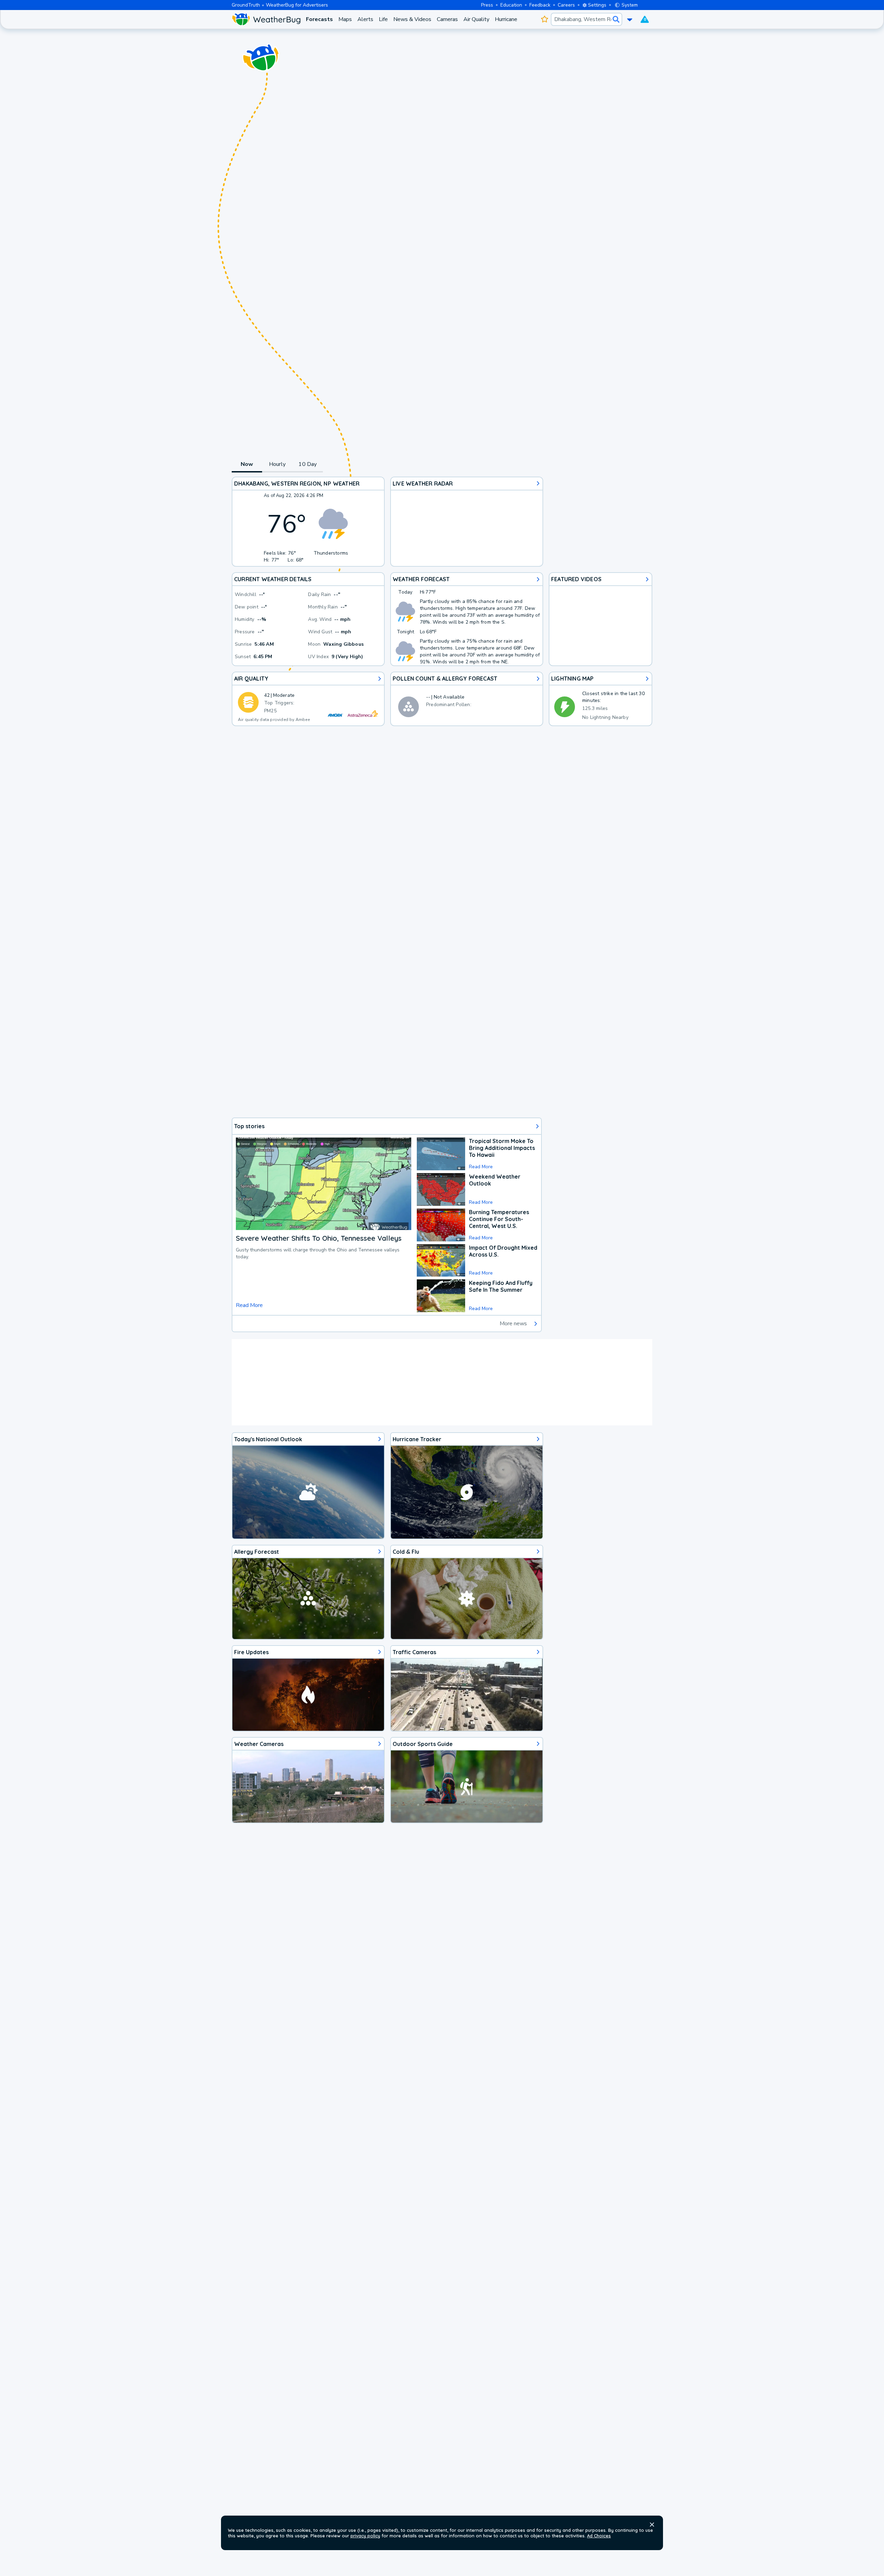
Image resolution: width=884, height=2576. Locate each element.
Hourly (277, 464)
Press (487, 5)
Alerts (365, 19)
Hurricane (506, 19)
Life (383, 19)
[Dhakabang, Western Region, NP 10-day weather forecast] (467, 619)
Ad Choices (599, 2536)
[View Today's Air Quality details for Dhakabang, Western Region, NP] (308, 699)
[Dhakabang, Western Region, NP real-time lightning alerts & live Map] (600, 699)
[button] (652, 2525)
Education (511, 5)
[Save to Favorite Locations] (544, 19)
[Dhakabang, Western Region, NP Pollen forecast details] (467, 699)
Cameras (447, 19)
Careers (566, 5)
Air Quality (476, 19)
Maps (345, 19)
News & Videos (412, 19)
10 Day (308, 464)
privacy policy (365, 2536)
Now (247, 464)
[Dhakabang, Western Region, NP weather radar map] (467, 522)
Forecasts (319, 19)
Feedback (540, 5)
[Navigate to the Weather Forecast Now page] (266, 19)
